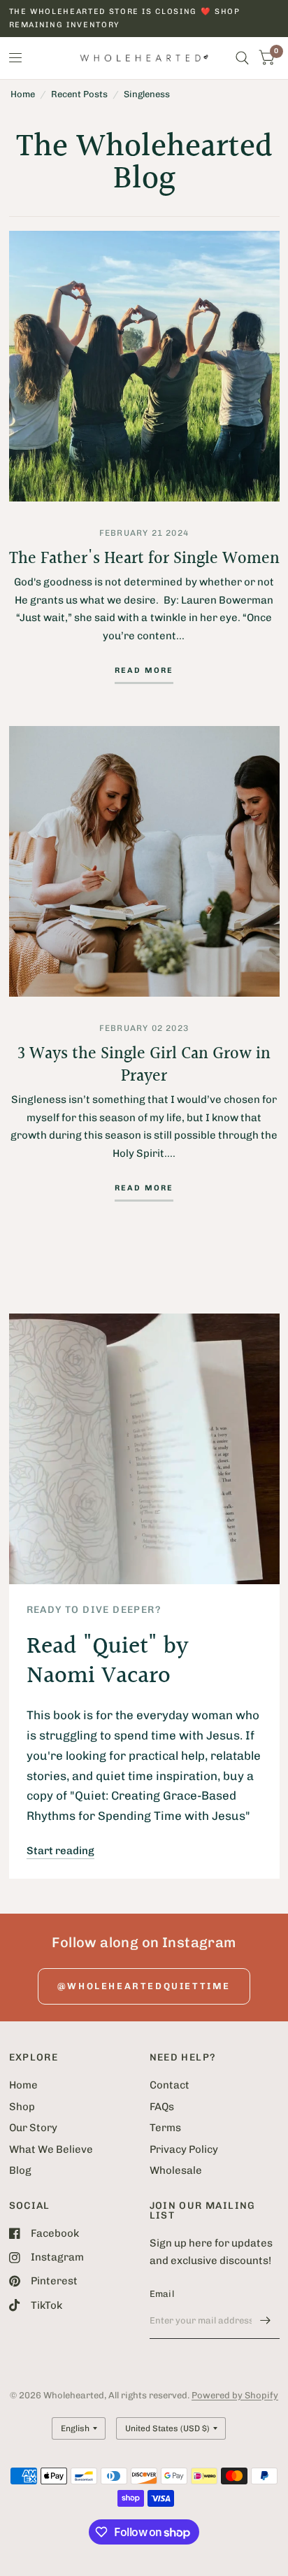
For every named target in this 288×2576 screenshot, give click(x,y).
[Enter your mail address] (266, 2321)
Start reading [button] (60, 1851)
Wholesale (176, 2170)
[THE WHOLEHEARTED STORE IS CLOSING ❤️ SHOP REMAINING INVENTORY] (144, 19)
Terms (165, 2128)
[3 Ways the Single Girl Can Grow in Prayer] (144, 861)
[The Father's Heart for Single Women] (144, 366)
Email (162, 2294)
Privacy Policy (184, 2149)
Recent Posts (79, 94)
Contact (170, 2085)
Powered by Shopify (235, 2395)
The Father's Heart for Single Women (144, 559)
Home (23, 94)
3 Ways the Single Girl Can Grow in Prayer (144, 1065)
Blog (20, 2170)
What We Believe (51, 2149)
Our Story (33, 2128)
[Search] (242, 58)
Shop (22, 2107)
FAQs (162, 2107)
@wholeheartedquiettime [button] (144, 1986)
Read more (144, 671)
